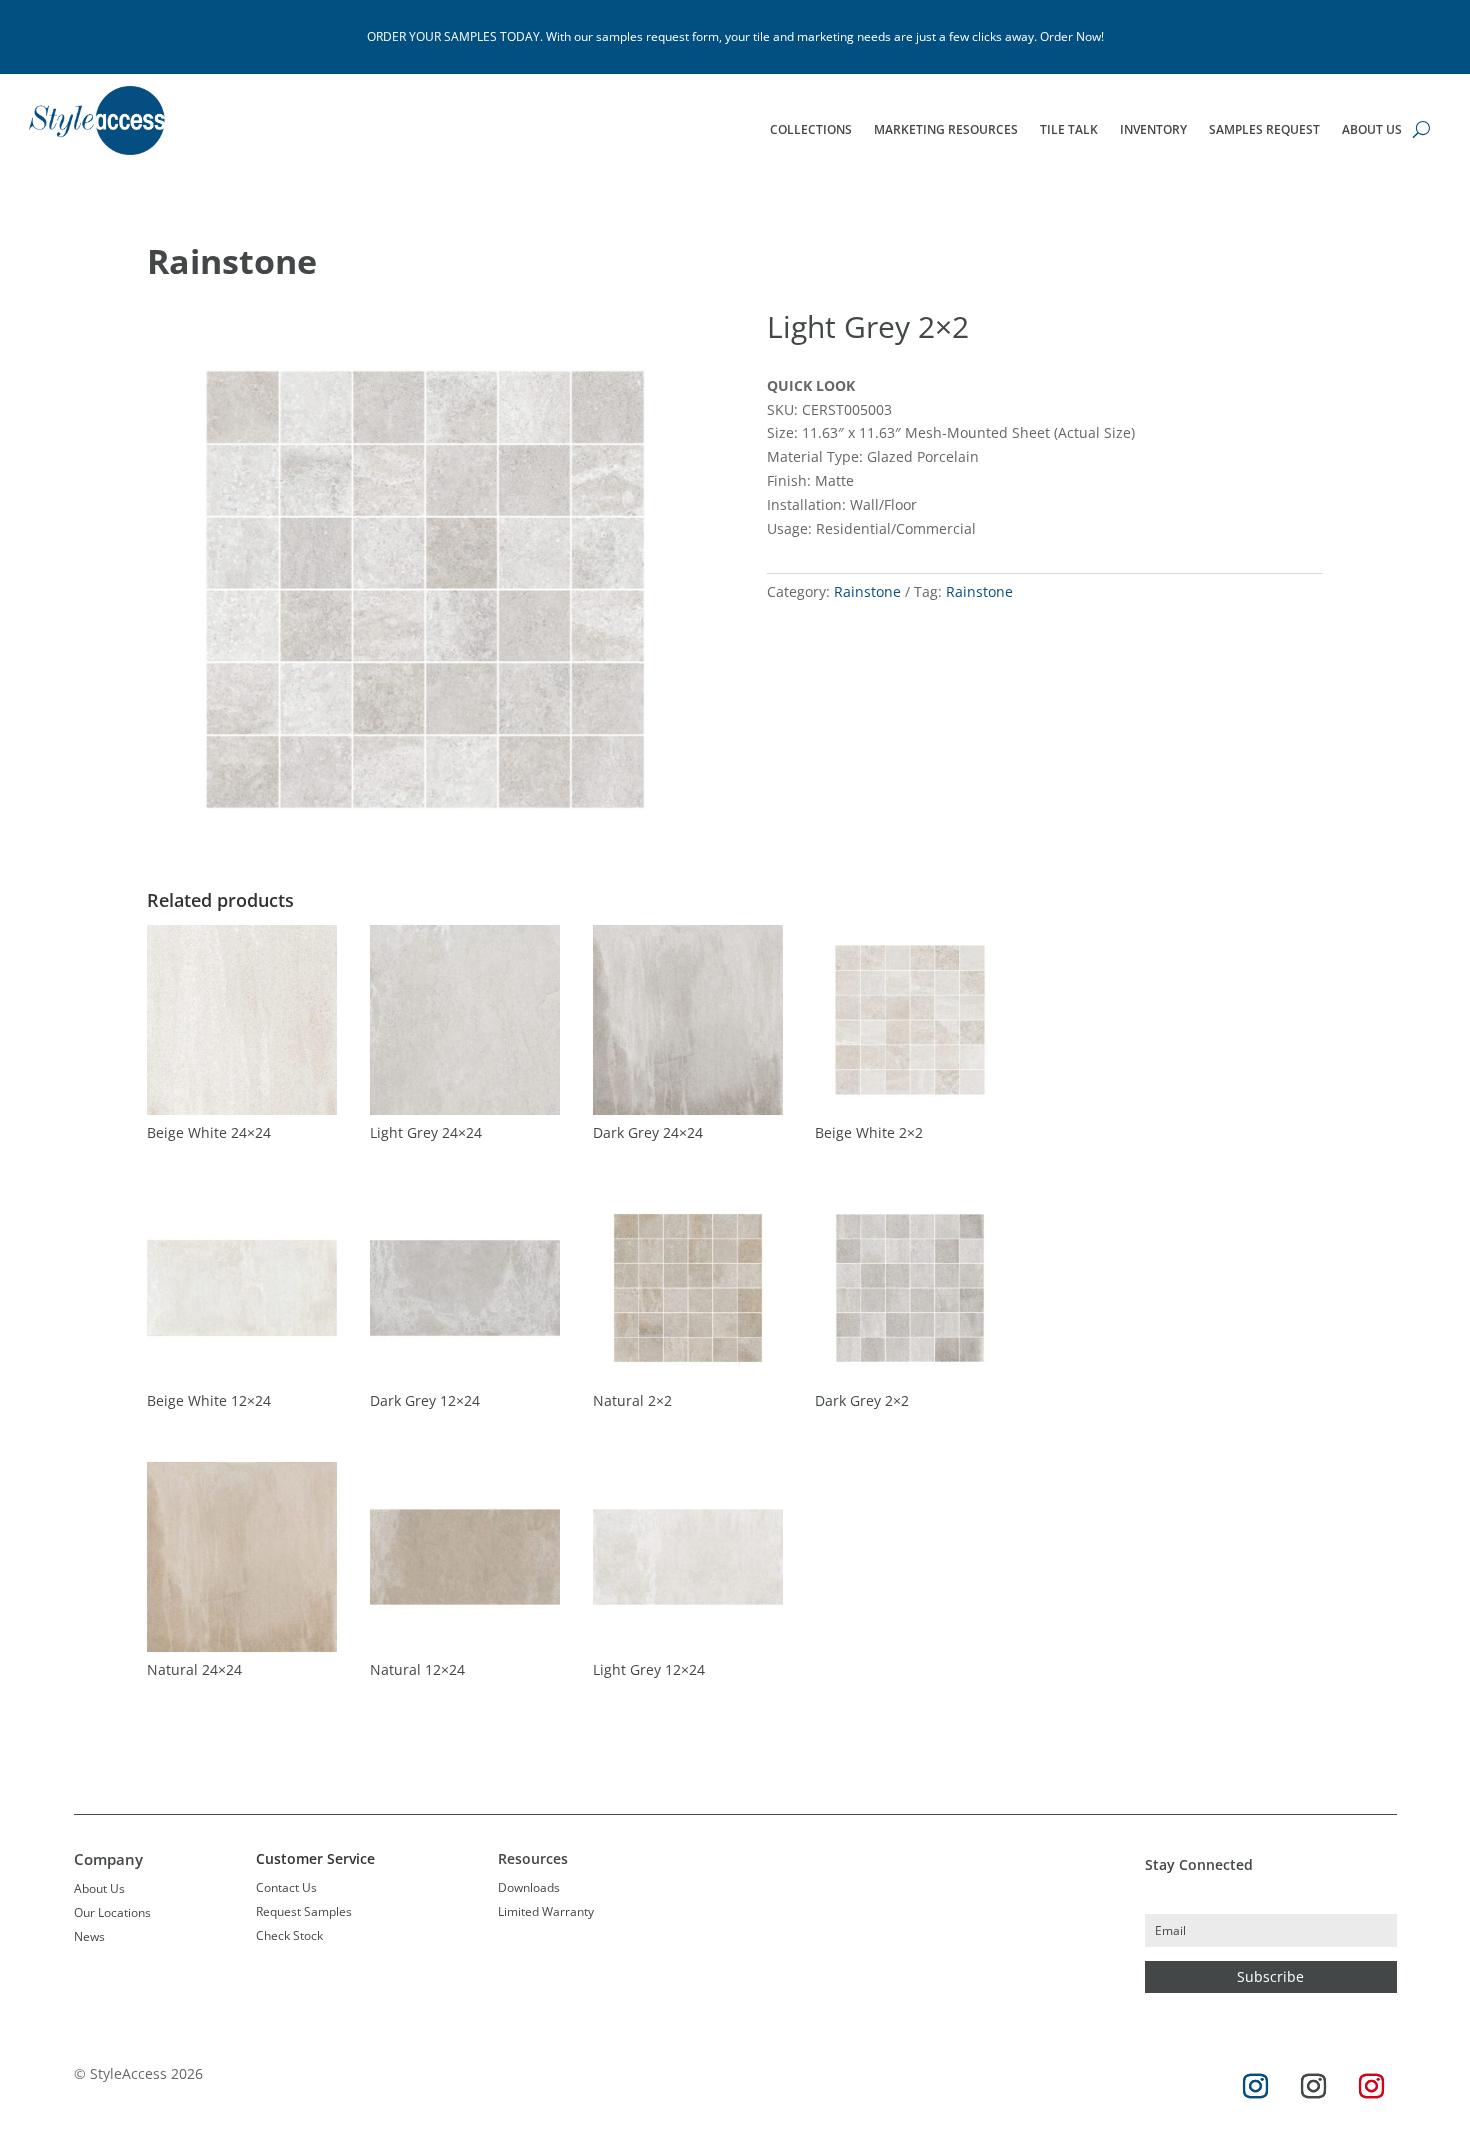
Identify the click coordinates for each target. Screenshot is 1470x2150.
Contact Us (286, 1887)
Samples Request (1264, 130)
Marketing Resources (946, 130)
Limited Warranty (546, 1911)
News (89, 1936)
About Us (1372, 130)
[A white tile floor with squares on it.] (425, 861)
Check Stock (289, 1935)
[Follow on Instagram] (1255, 2087)
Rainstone (232, 261)
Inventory (1153, 130)
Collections (811, 130)
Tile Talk (1069, 130)
